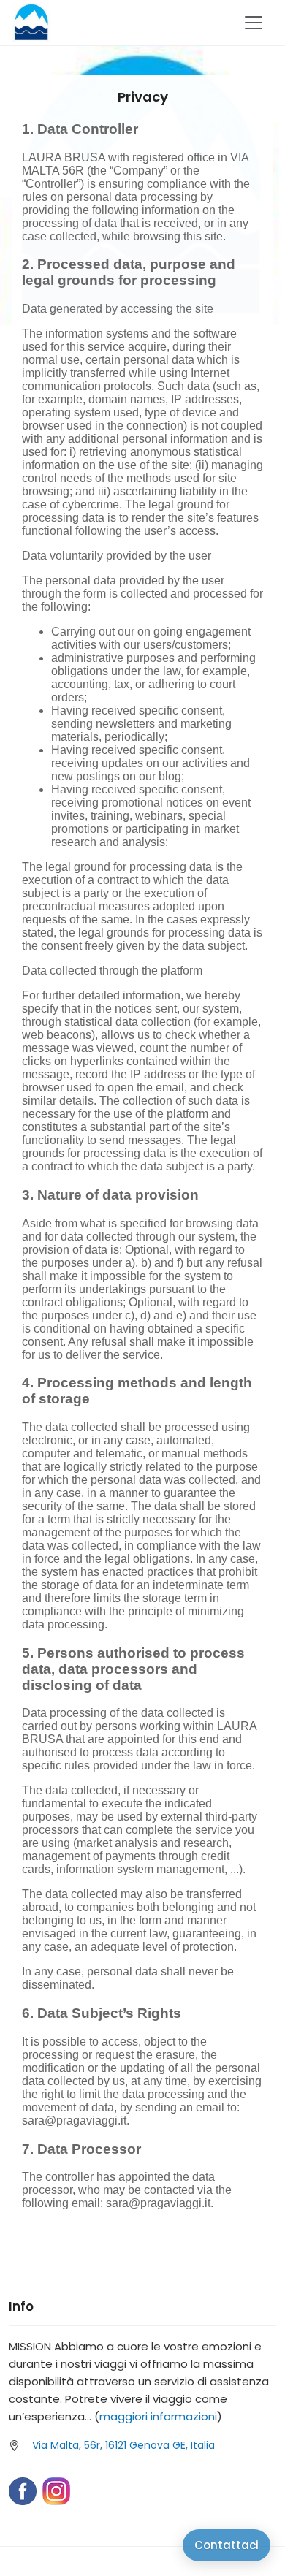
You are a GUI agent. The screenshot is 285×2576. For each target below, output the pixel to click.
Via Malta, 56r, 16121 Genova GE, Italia (123, 2445)
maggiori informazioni (158, 2416)
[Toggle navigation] (254, 23)
